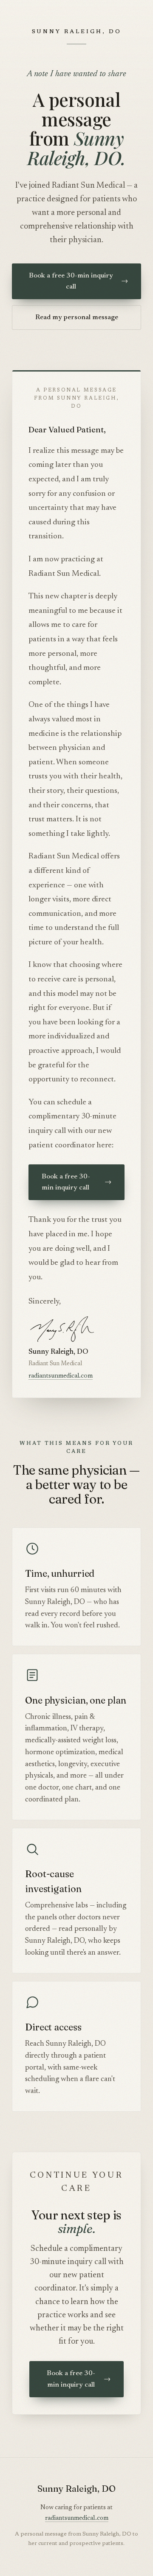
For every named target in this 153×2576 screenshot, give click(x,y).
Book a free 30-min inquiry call (78, 281)
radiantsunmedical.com (61, 1376)
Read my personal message (77, 317)
